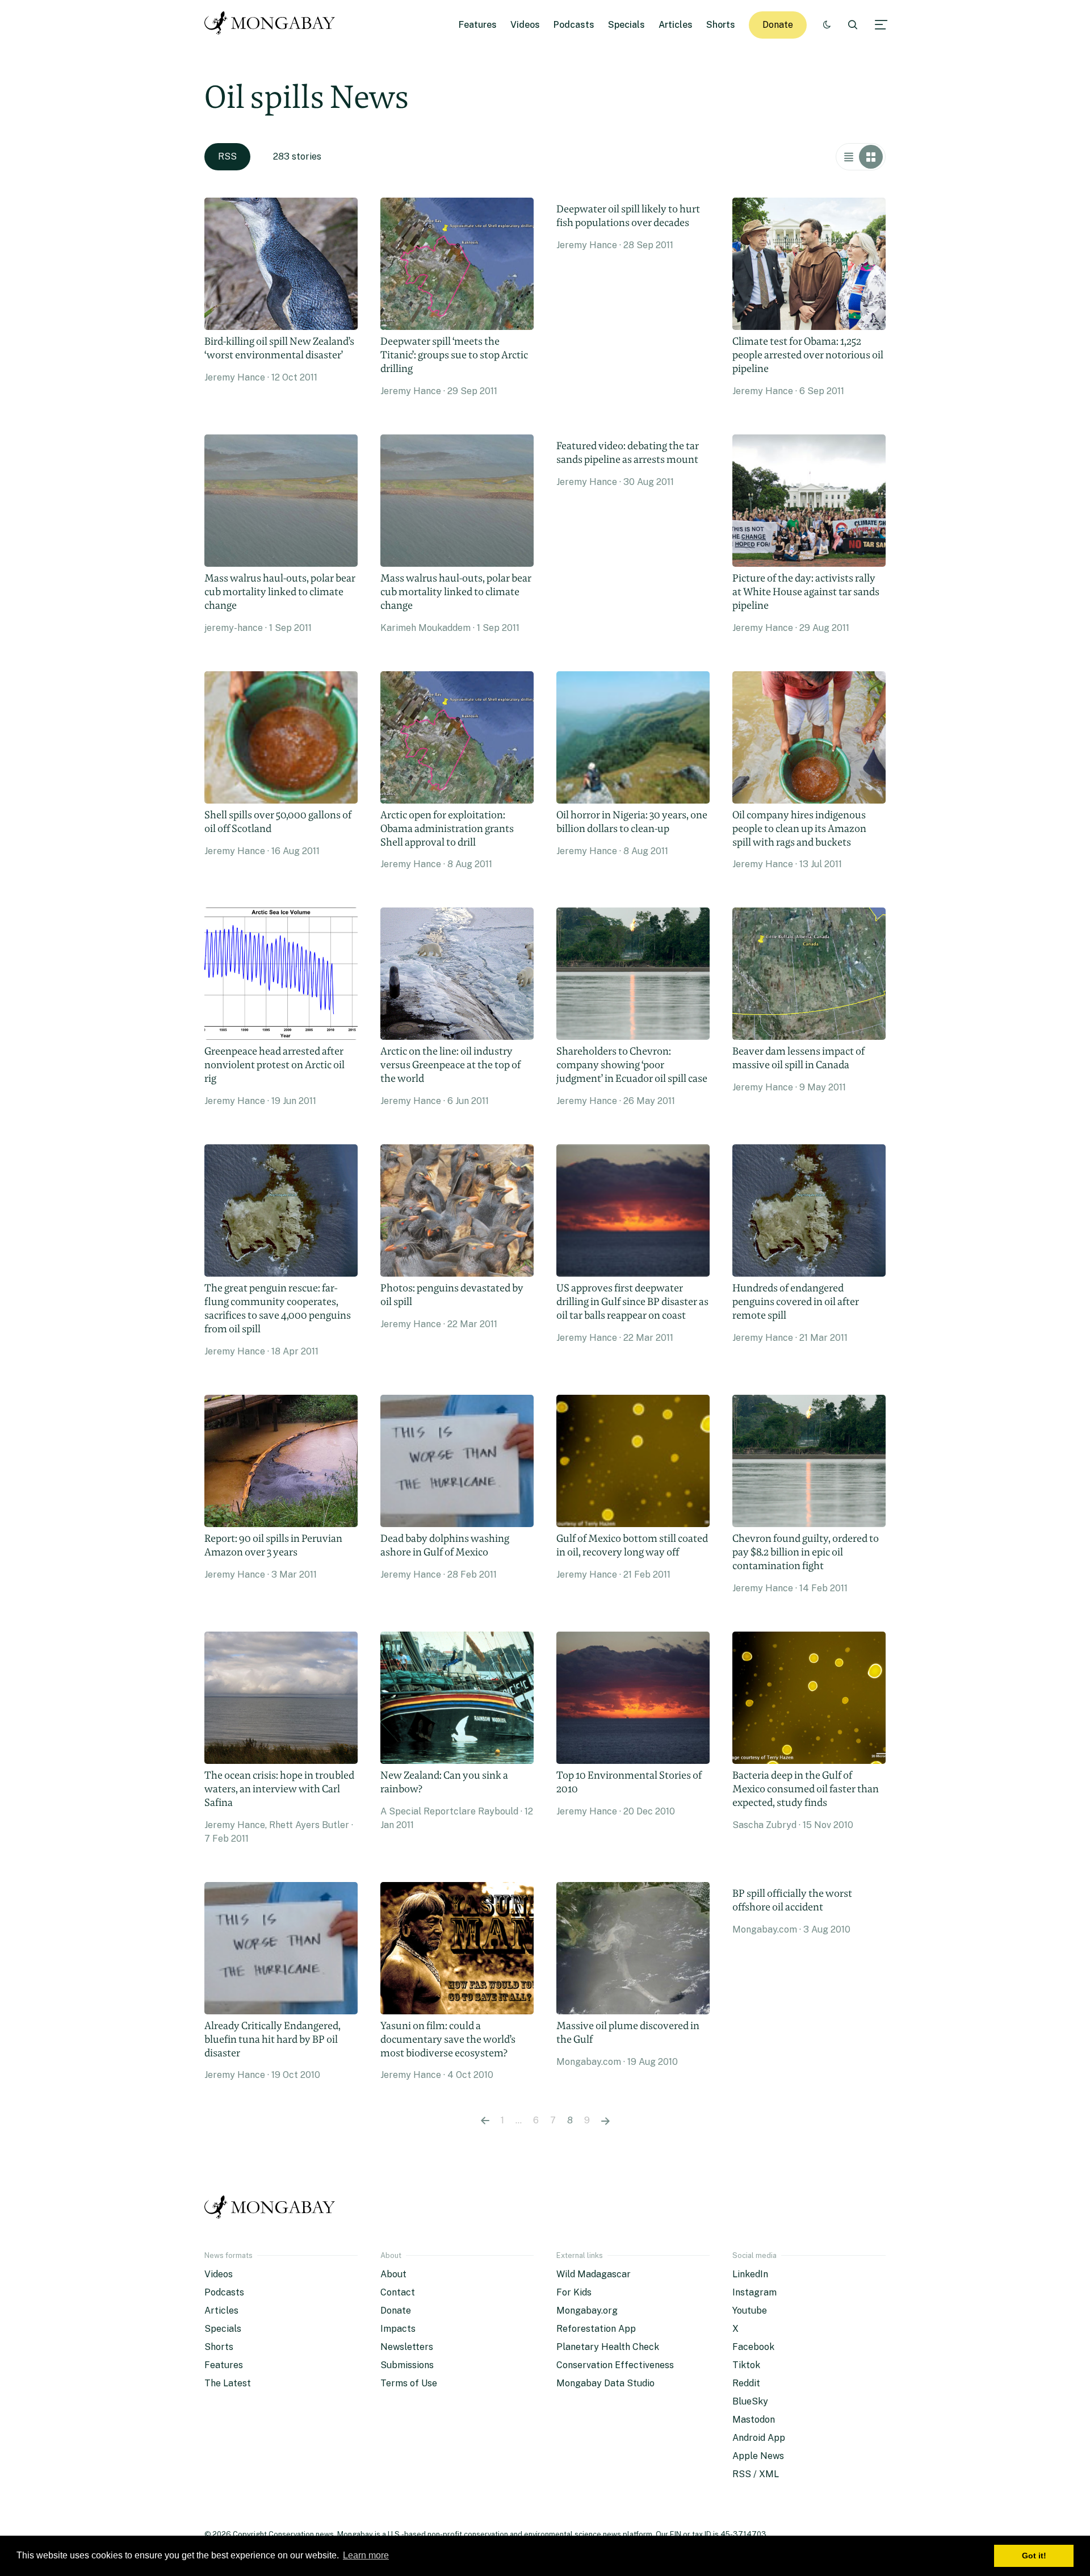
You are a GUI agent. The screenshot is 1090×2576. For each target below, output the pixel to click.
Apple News (758, 2456)
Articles (676, 25)
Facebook (753, 2347)
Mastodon (754, 2420)
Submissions (407, 2365)
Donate (778, 25)
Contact (398, 2292)
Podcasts (574, 25)
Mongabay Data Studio (605, 2383)
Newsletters (407, 2347)
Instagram (754, 2292)
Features (478, 25)
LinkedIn (750, 2274)
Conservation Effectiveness (615, 2365)
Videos (525, 25)
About (393, 2274)
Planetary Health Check (608, 2347)
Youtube (750, 2311)
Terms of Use (409, 2383)
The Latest (228, 2383)
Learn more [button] (366, 2555)
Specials (626, 25)
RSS (227, 156)
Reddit (746, 2383)
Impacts (398, 2329)
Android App (759, 2438)
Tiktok (746, 2365)
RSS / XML (756, 2474)
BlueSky (750, 2401)
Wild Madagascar (594, 2274)
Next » (605, 2121)
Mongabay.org (587, 2311)
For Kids (574, 2292)
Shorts (721, 25)
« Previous (485, 2121)
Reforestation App (596, 2329)
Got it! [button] (1034, 2556)
